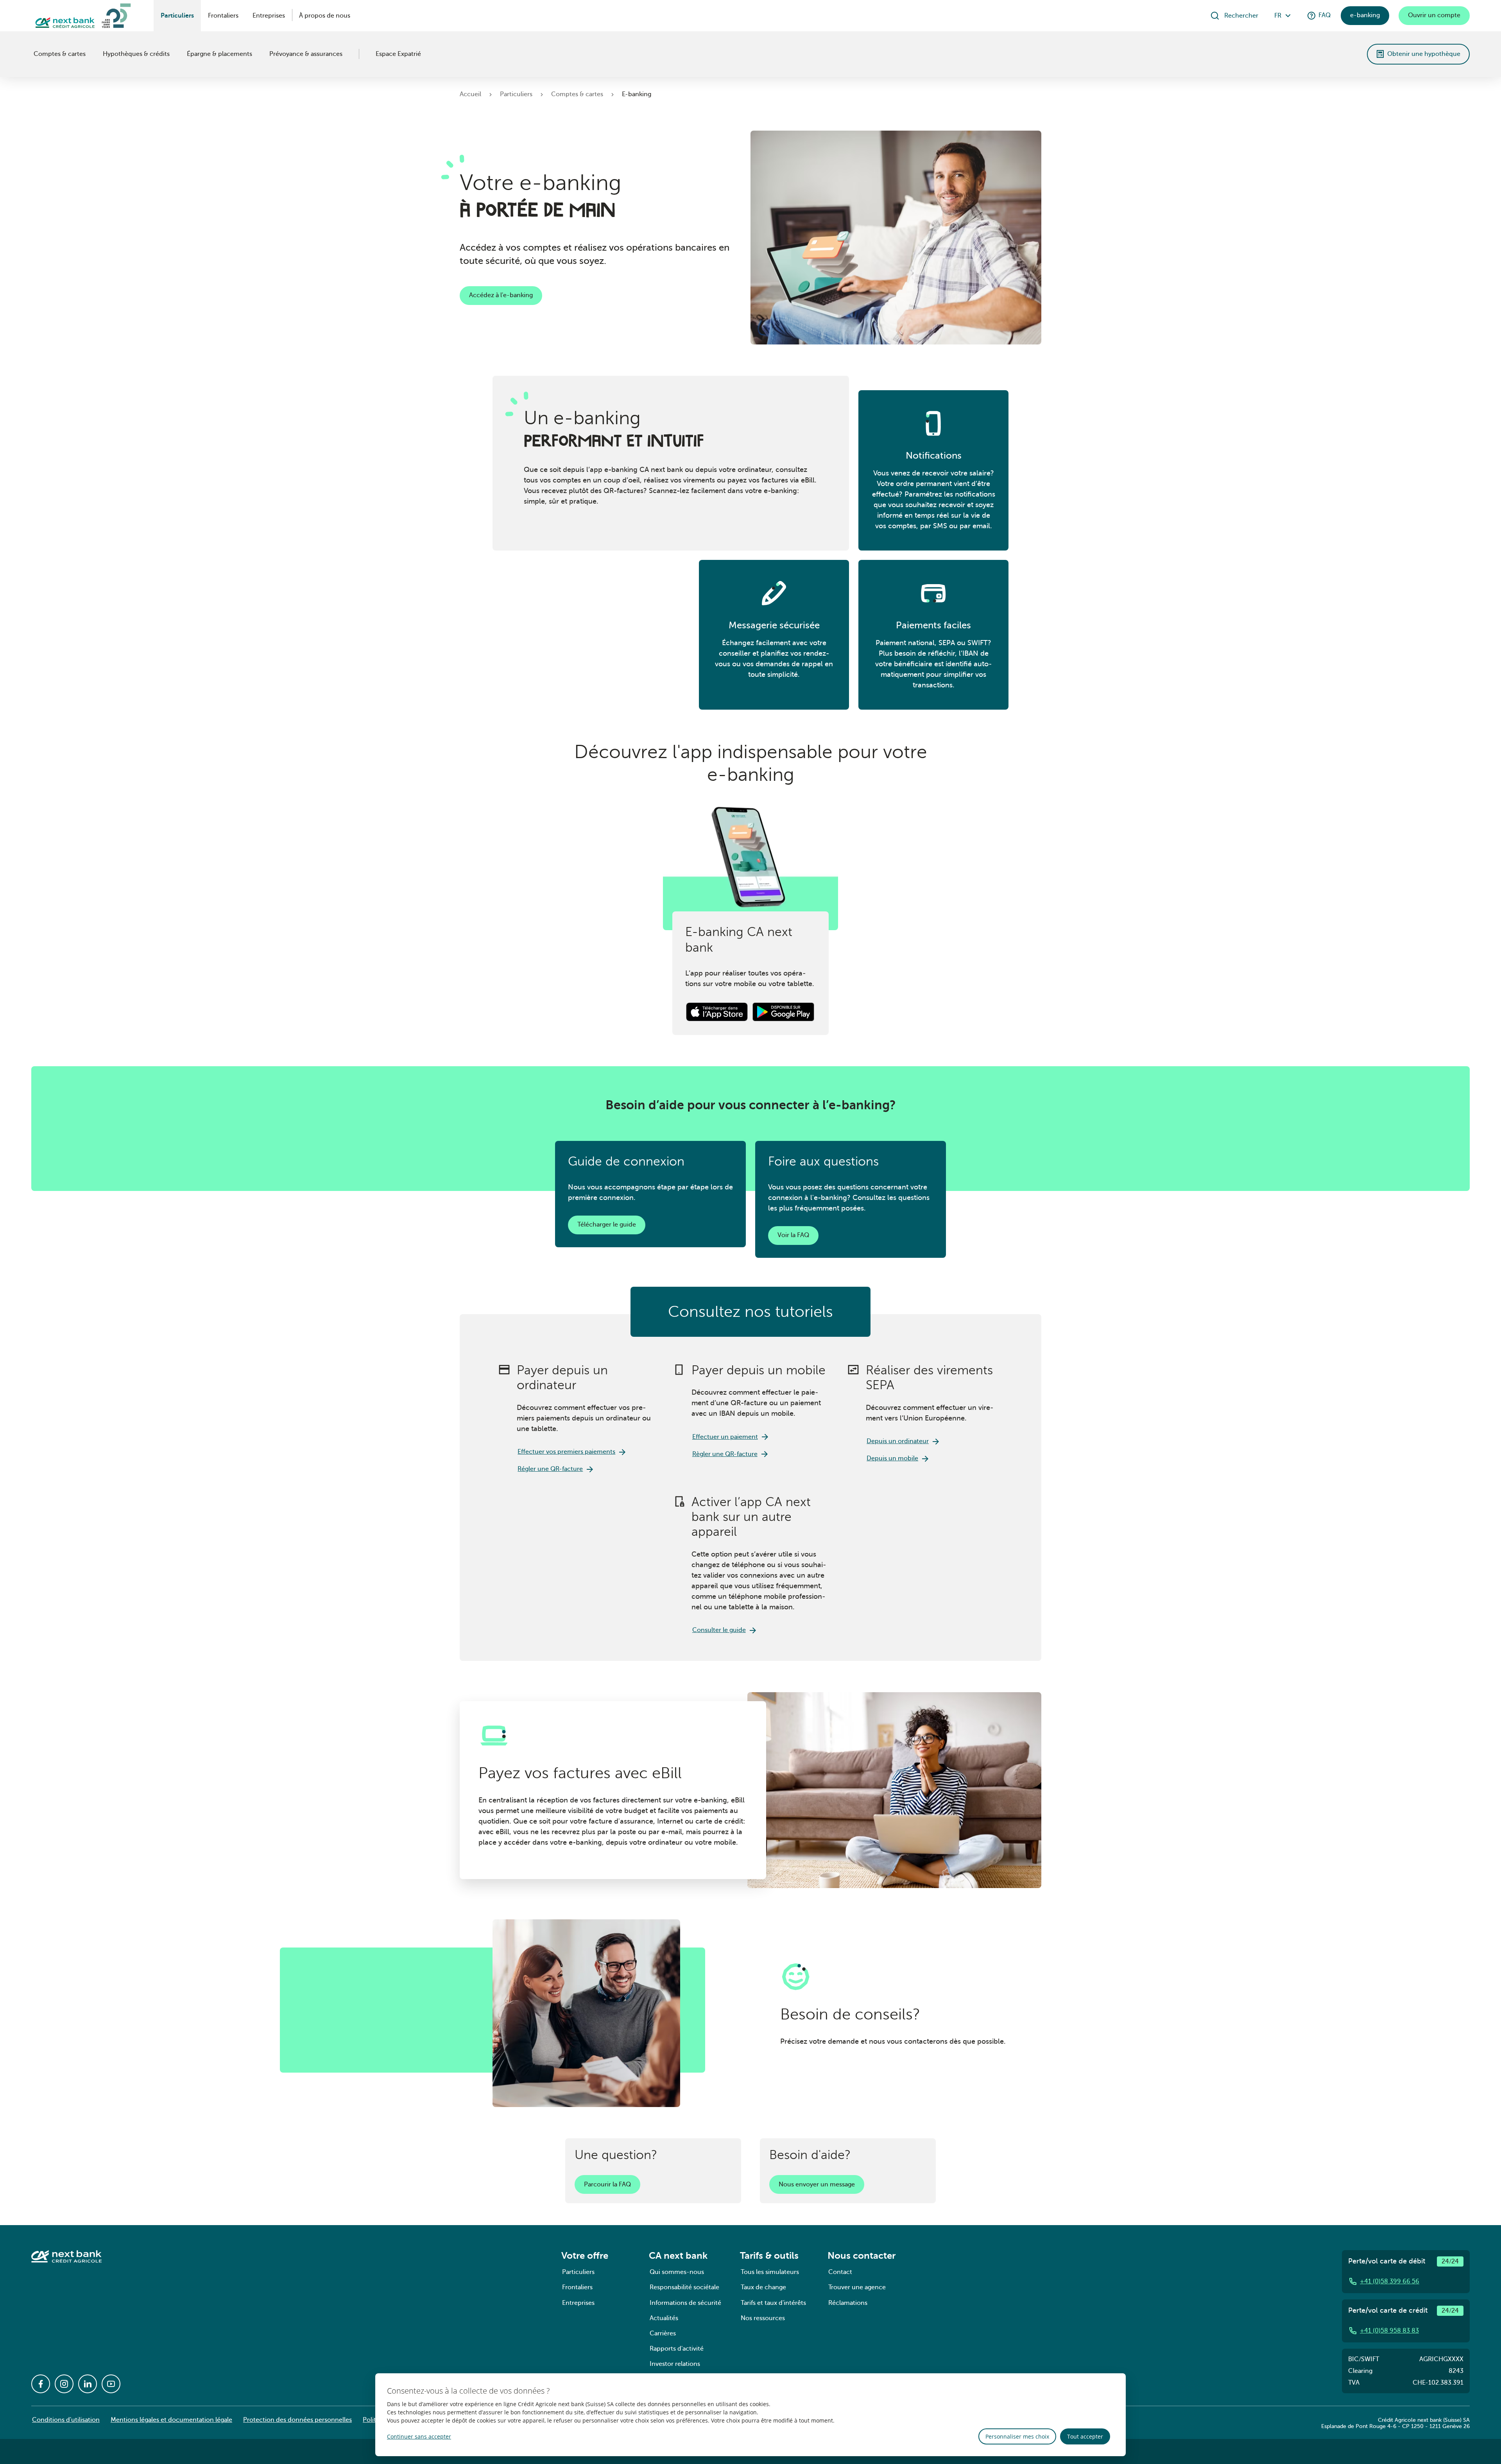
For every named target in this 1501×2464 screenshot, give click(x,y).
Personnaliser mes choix (1017, 2436)
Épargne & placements (219, 54)
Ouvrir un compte (1434, 15)
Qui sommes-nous (677, 2272)
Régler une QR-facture (550, 1469)
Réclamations (848, 2303)
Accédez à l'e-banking (501, 295)
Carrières (663, 2333)
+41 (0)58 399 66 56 (1390, 2281)
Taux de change (763, 2287)
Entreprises (269, 16)
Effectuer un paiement (725, 1437)
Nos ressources (763, 2318)
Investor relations (675, 2364)
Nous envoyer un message (817, 2184)
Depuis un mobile (892, 1458)
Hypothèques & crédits (136, 54)
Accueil (470, 94)
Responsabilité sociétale (684, 2287)
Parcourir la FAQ (607, 2184)
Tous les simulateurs (770, 2272)
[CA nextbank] (32, 54)
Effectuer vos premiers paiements (566, 1452)
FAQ (1325, 15)
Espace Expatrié (398, 54)
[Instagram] (64, 2384)
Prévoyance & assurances (306, 54)
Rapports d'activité (677, 2349)
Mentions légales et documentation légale (171, 2420)
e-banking (1365, 15)
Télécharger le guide (607, 1225)
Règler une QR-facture (725, 1454)
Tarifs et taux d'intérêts (773, 2303)
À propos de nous (325, 16)
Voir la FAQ (793, 1235)
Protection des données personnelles (297, 2420)
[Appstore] (718, 1012)
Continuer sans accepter (419, 2436)
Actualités (664, 2318)
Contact (840, 2272)
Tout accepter (1085, 2436)
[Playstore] (783, 1012)
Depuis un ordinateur (898, 1441)
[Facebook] (41, 2384)
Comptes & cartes (60, 54)
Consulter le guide (719, 1630)
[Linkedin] (88, 2384)
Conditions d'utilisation (66, 2420)
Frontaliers (223, 16)
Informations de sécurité (685, 2303)
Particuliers (177, 16)
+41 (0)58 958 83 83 (1389, 2331)
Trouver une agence (857, 2287)
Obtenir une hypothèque (1424, 54)
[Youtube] (111, 2384)
